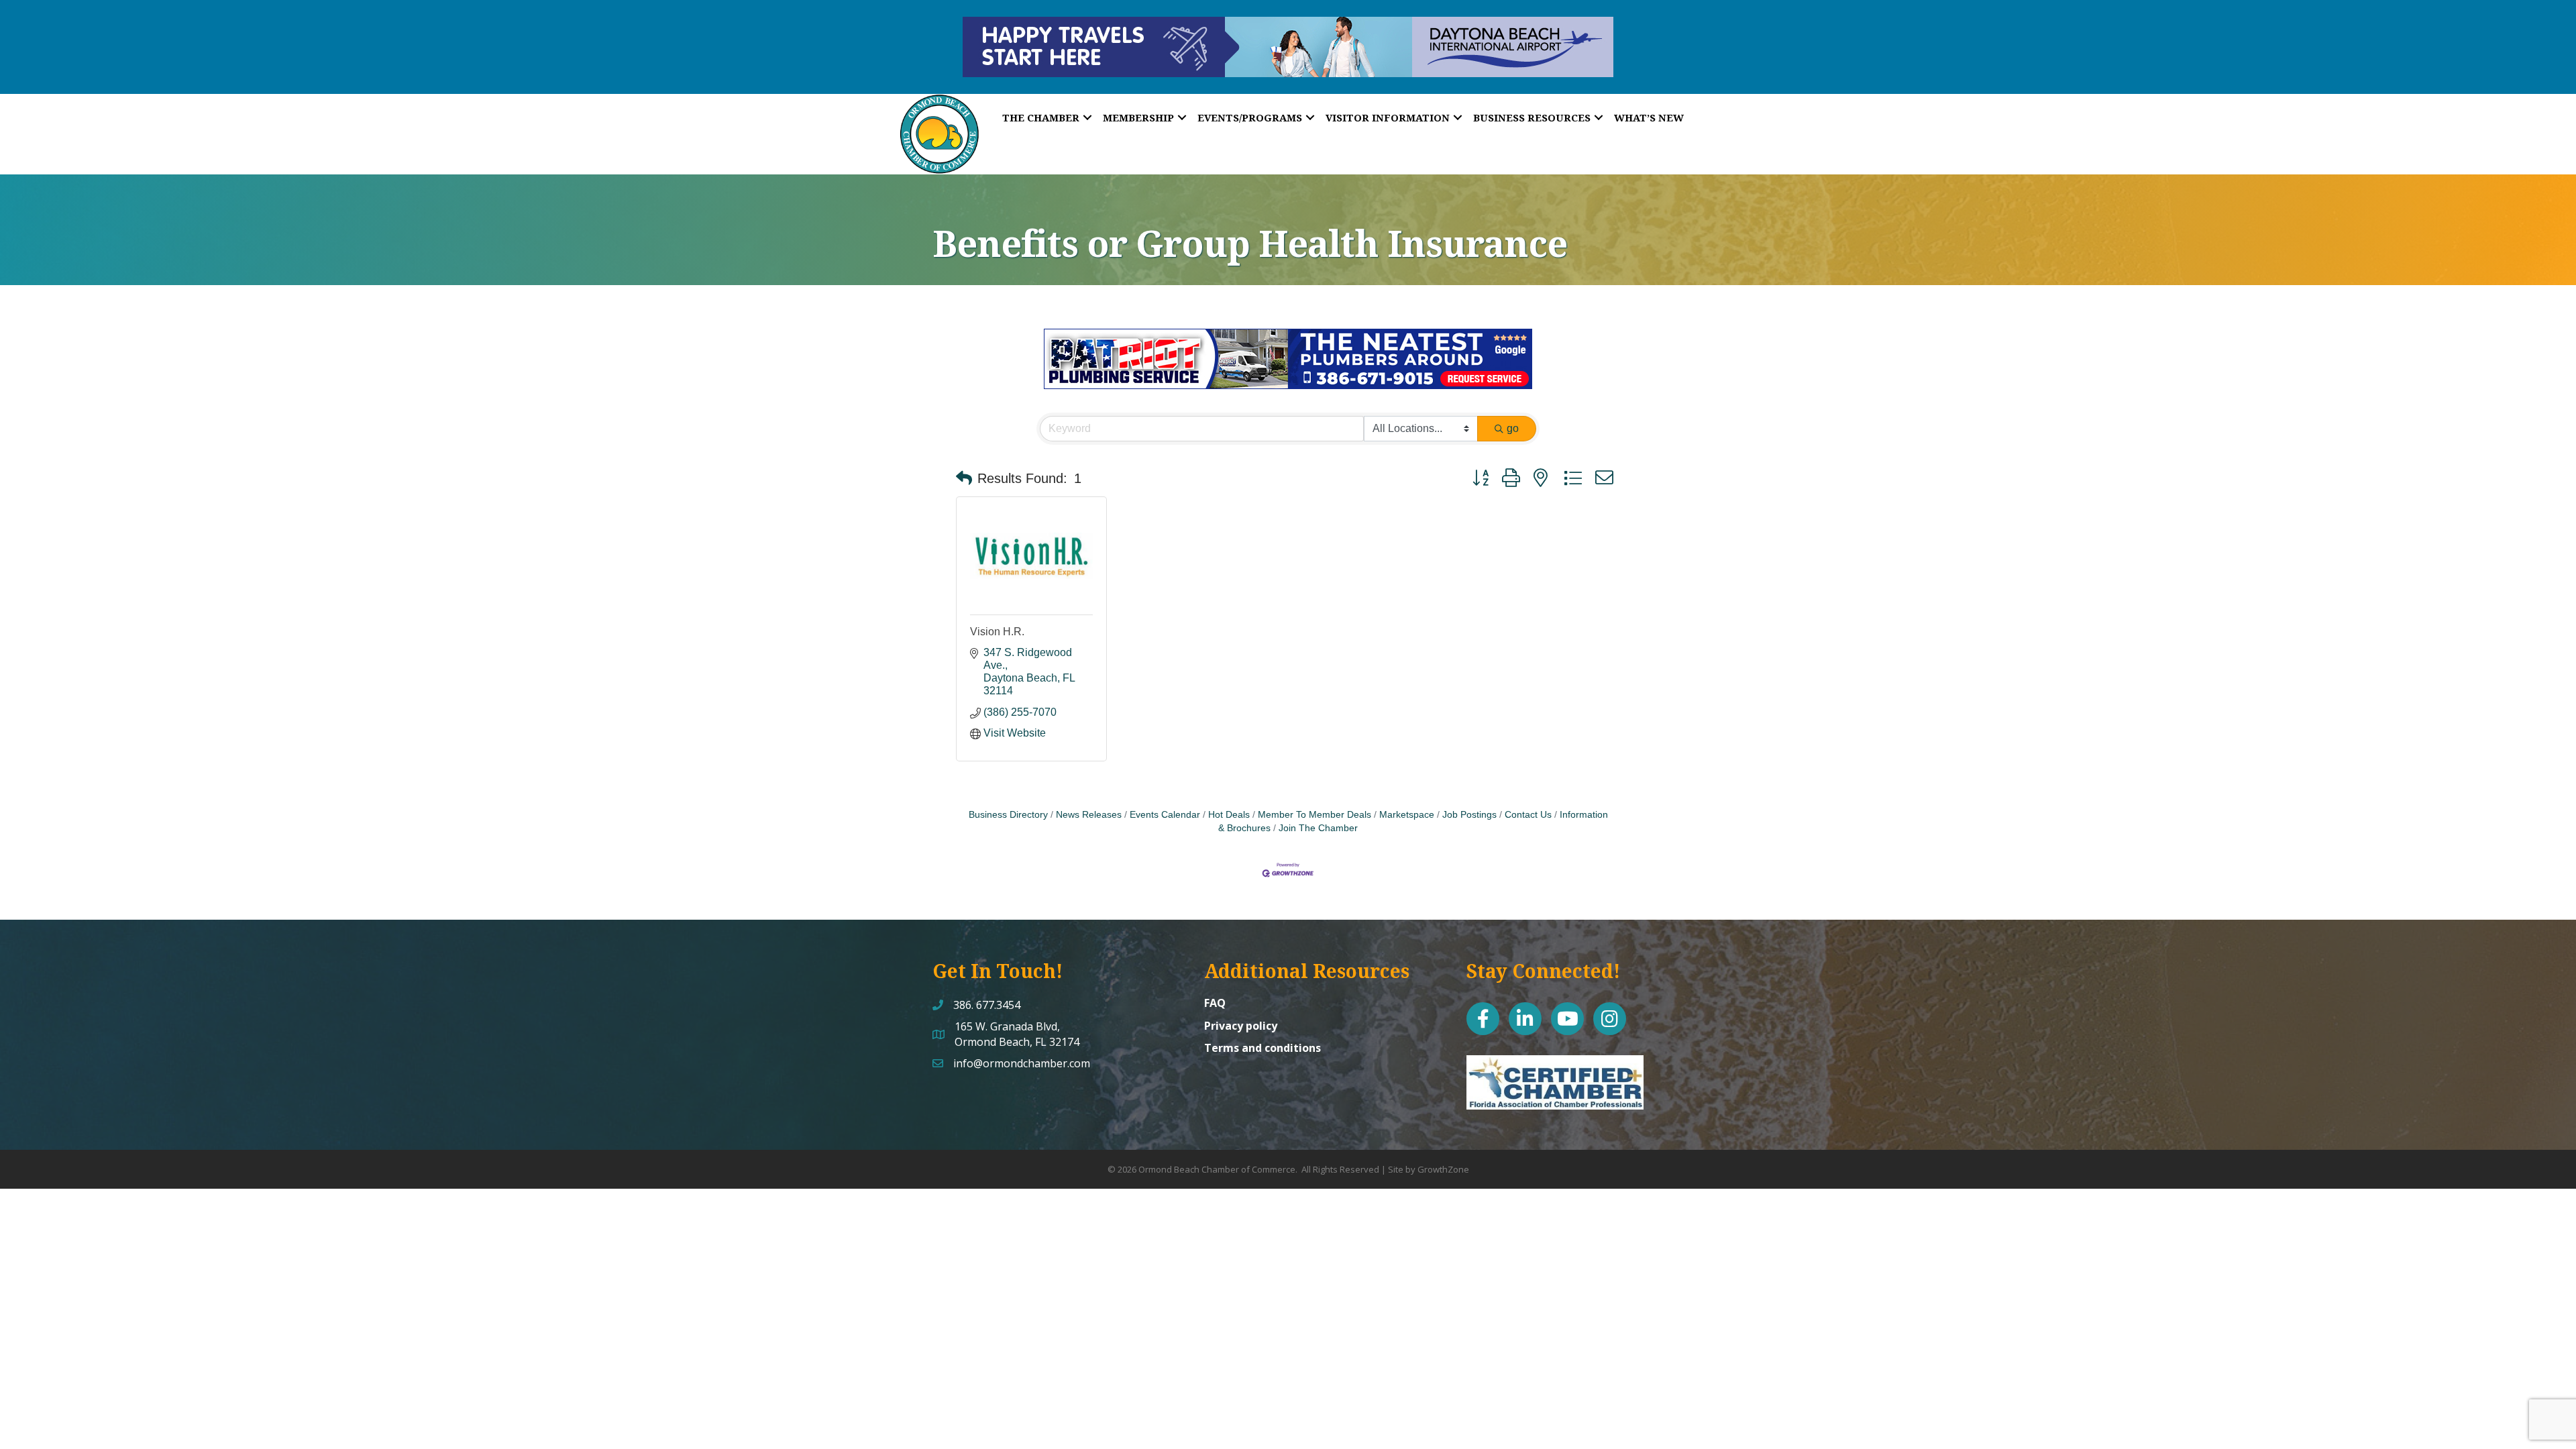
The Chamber (1041, 117)
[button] (964, 478)
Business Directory (1008, 815)
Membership (1138, 117)
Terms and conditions (1263, 1048)
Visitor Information (1388, 117)
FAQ (1215, 1003)
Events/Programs (1250, 117)
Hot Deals (1229, 815)
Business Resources (1532, 117)
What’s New (1649, 117)
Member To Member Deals (1314, 815)
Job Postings (1469, 815)
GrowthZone (1443, 1169)
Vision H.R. (997, 632)
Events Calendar (1165, 815)
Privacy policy (1241, 1026)
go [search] (1513, 428)
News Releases (1089, 815)
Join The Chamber (1318, 828)
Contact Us (1528, 815)
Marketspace (1407, 815)
